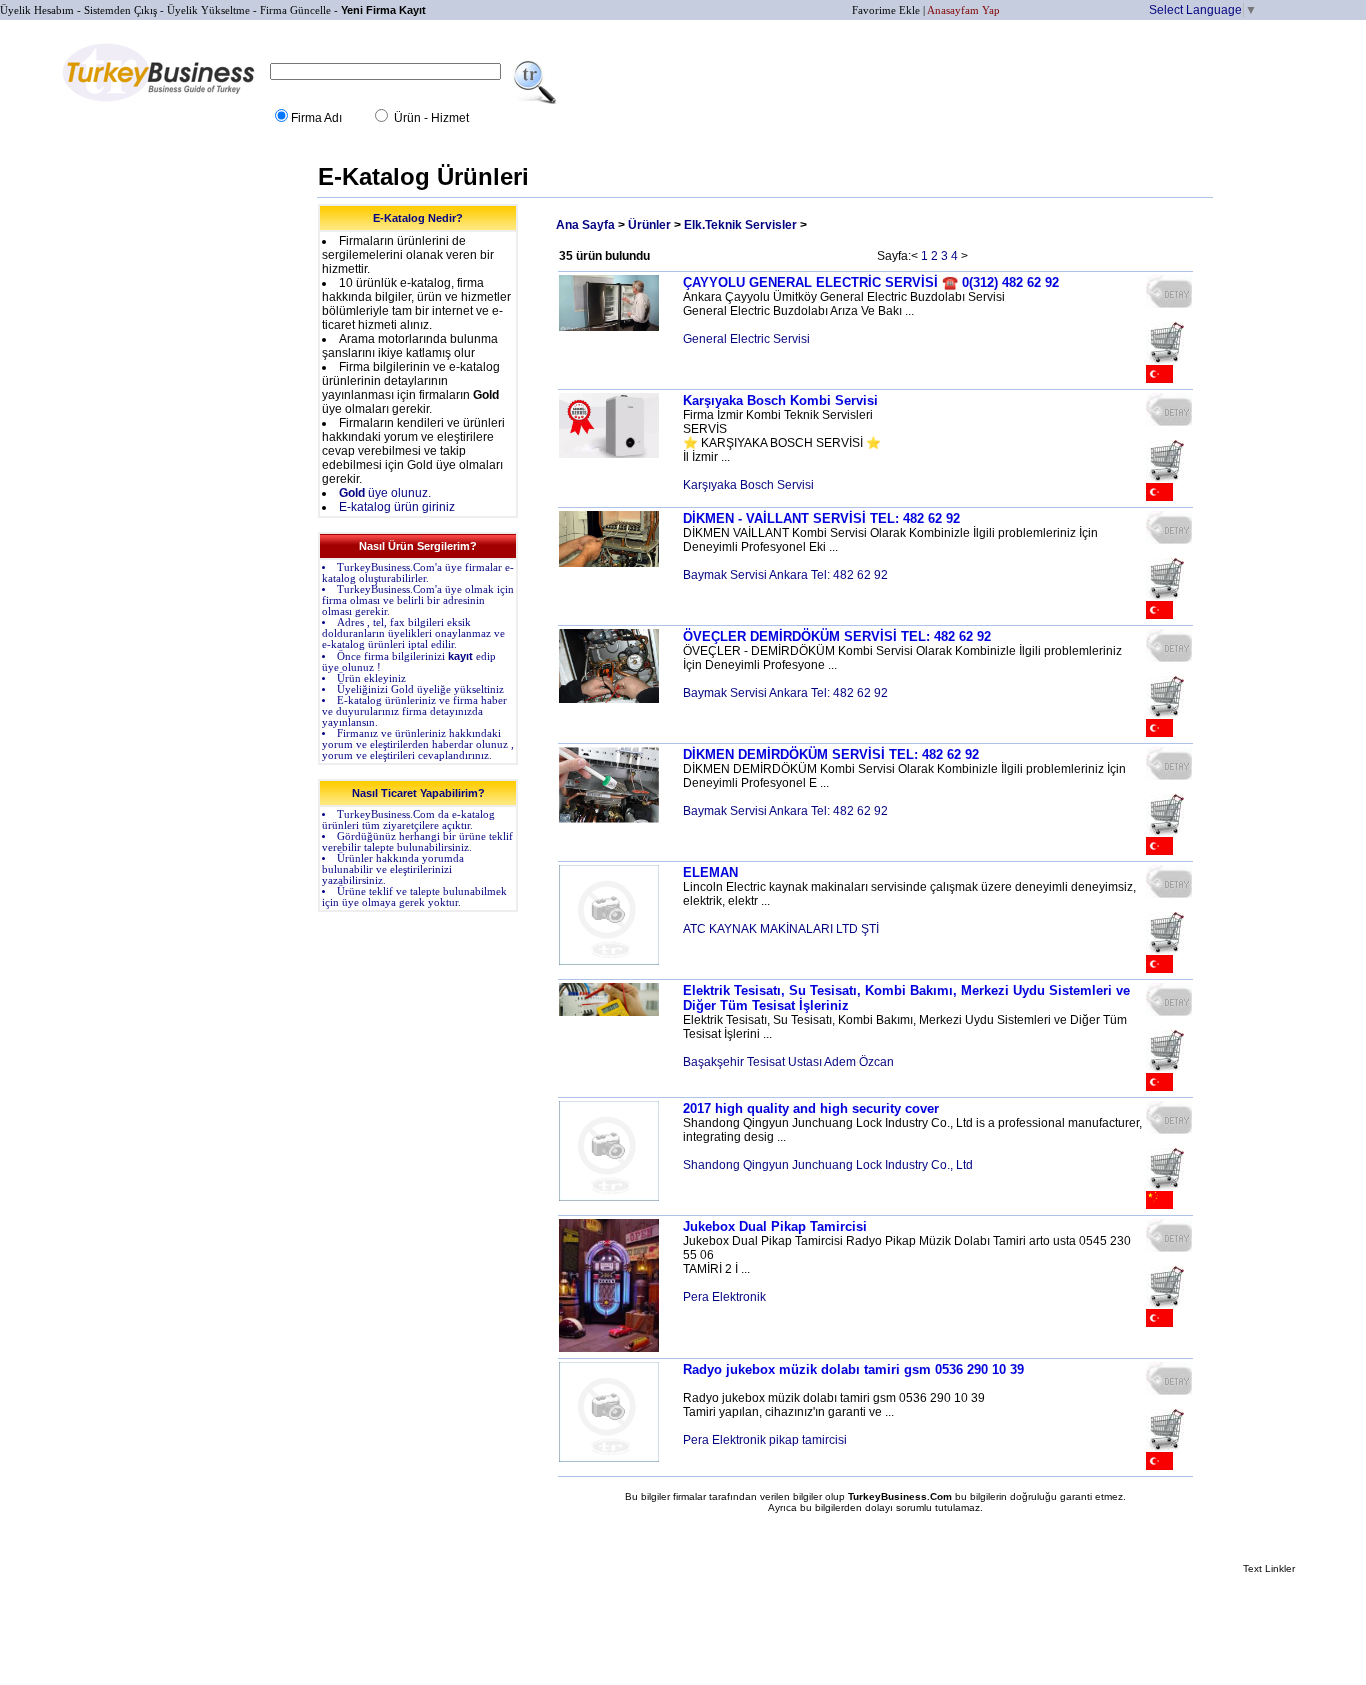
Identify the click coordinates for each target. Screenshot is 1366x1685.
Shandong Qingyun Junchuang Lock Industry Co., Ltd (828, 1165)
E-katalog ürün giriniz (397, 507)
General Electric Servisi (746, 339)
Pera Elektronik (724, 1297)
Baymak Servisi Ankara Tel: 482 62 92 (785, 575)
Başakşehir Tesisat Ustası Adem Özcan (788, 1062)
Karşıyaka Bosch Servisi (748, 485)
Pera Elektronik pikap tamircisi (765, 1440)
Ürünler (649, 225)
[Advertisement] (231, 460)
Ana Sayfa (585, 225)
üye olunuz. (385, 493)
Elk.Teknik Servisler (740, 225)
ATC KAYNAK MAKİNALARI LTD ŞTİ (781, 929)
